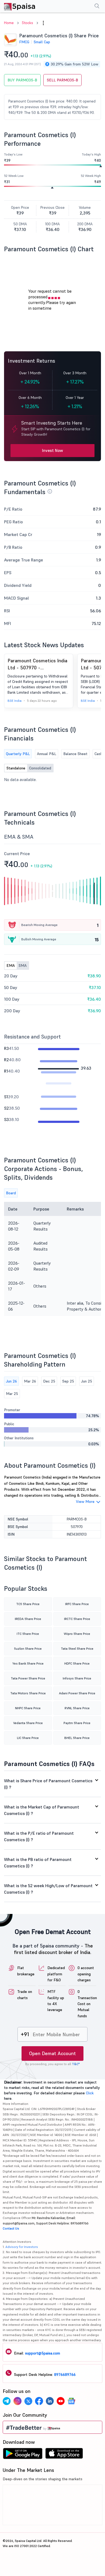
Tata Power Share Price (28, 1678)
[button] (43, 23)
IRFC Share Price (77, 1604)
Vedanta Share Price (28, 1723)
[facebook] (39, 2402)
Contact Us (11, 2228)
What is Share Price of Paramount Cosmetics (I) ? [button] (48, 1784)
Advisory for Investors (22, 2247)
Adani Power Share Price (77, 1693)
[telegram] (7, 2402)
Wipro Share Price (77, 1634)
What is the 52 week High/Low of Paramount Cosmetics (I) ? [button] (48, 1889)
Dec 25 (49, 1381)
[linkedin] (50, 2402)
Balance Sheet (75, 754)
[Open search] (97, 7)
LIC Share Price (28, 1738)
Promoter (12, 1410)
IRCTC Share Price (77, 1619)
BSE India (15, 701)
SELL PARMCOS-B (62, 80)
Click (90, 2093)
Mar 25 (12, 1394)
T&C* (76, 2064)
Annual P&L (47, 754)
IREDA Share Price (28, 1619)
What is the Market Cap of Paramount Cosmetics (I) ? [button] (42, 1810)
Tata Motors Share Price (28, 1693)
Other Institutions (19, 1438)
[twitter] (28, 2402)
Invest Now (52, 450)
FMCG (24, 42)
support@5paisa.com (43, 2353)
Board (11, 1193)
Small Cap (42, 42)
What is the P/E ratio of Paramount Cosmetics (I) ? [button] (39, 1836)
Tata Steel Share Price (77, 1649)
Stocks (27, 23)
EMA (11, 965)
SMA (23, 965)
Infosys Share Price (77, 1678)
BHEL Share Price (77, 1738)
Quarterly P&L (18, 754)
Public (9, 1424)
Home (9, 23)
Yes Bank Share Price (28, 1663)
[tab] (52, 1784)
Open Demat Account (52, 2053)
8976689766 (65, 2375)
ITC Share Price (28, 1634)
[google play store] (23, 2455)
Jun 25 (87, 1381)
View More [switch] (85, 1502)
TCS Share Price (28, 1604)
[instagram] (17, 2402)
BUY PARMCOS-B (22, 80)
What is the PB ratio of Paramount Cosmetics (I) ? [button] (38, 1863)
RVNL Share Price (77, 1708)
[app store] (64, 2455)
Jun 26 (11, 1381)
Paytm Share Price (77, 1723)
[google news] (71, 2402)
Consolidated (40, 768)
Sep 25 (68, 1381)
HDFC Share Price (77, 1663)
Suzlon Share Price (28, 1649)
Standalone (16, 768)
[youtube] (61, 2402)
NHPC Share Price (28, 1708)
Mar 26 (30, 1381)
